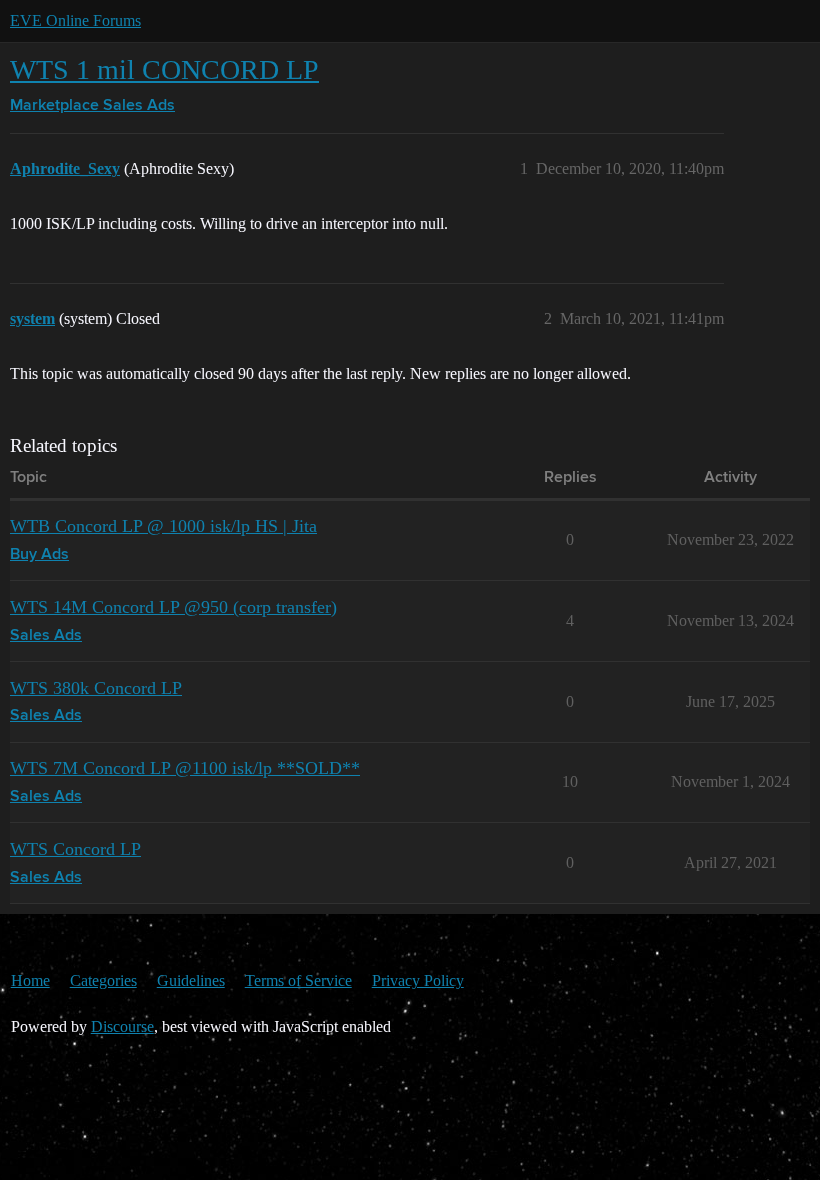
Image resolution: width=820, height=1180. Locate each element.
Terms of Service (298, 980)
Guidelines (191, 980)
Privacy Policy (418, 980)
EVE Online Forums (75, 20)
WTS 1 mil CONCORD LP (164, 69)
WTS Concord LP (75, 849)
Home (30, 980)
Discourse (122, 1026)
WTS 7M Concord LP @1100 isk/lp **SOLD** (185, 768)
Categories (103, 980)
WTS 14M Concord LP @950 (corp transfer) (173, 607)
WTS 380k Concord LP (96, 688)
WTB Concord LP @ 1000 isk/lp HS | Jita (163, 526)
